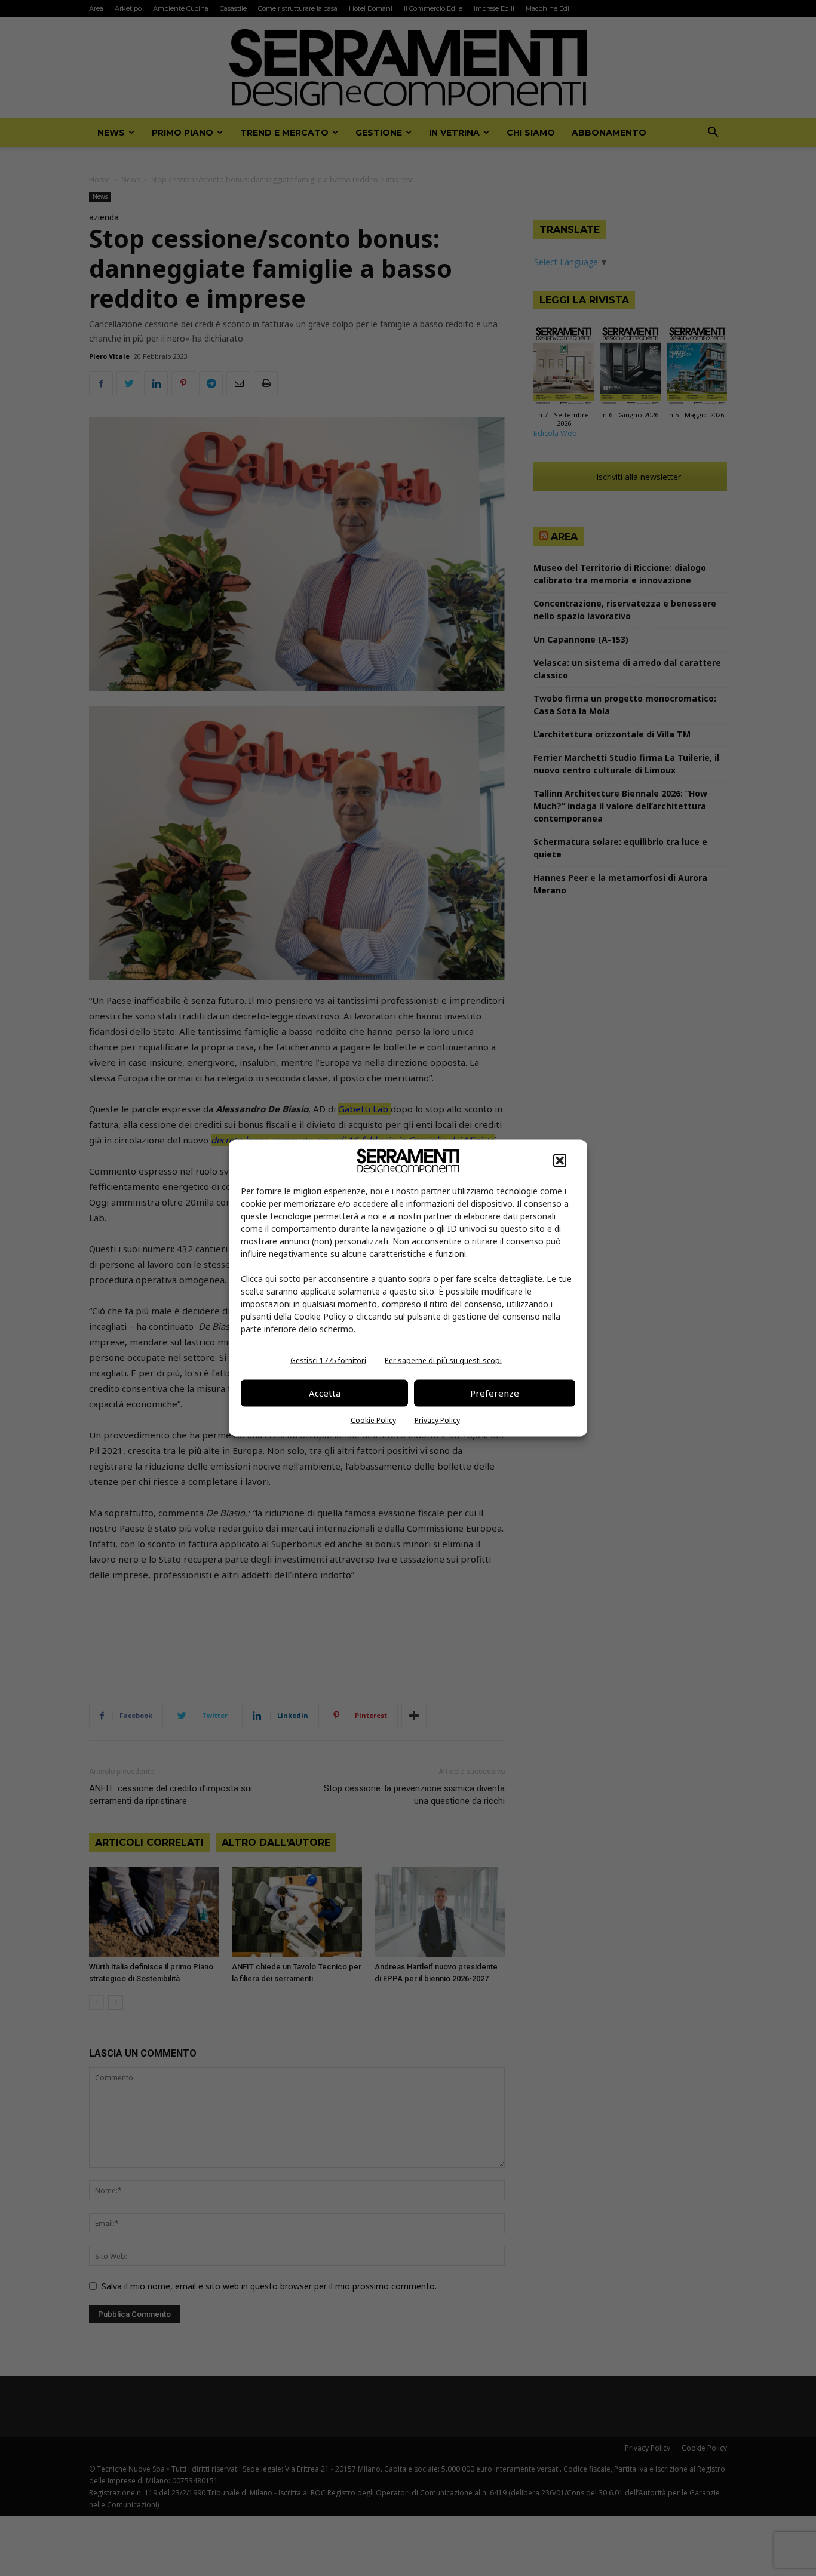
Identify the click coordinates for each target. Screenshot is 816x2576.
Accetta (325, 1393)
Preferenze (495, 1393)
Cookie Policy (373, 1420)
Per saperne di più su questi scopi (443, 1360)
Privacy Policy (437, 1420)
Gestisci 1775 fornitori (328, 1360)
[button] (560, 1160)
